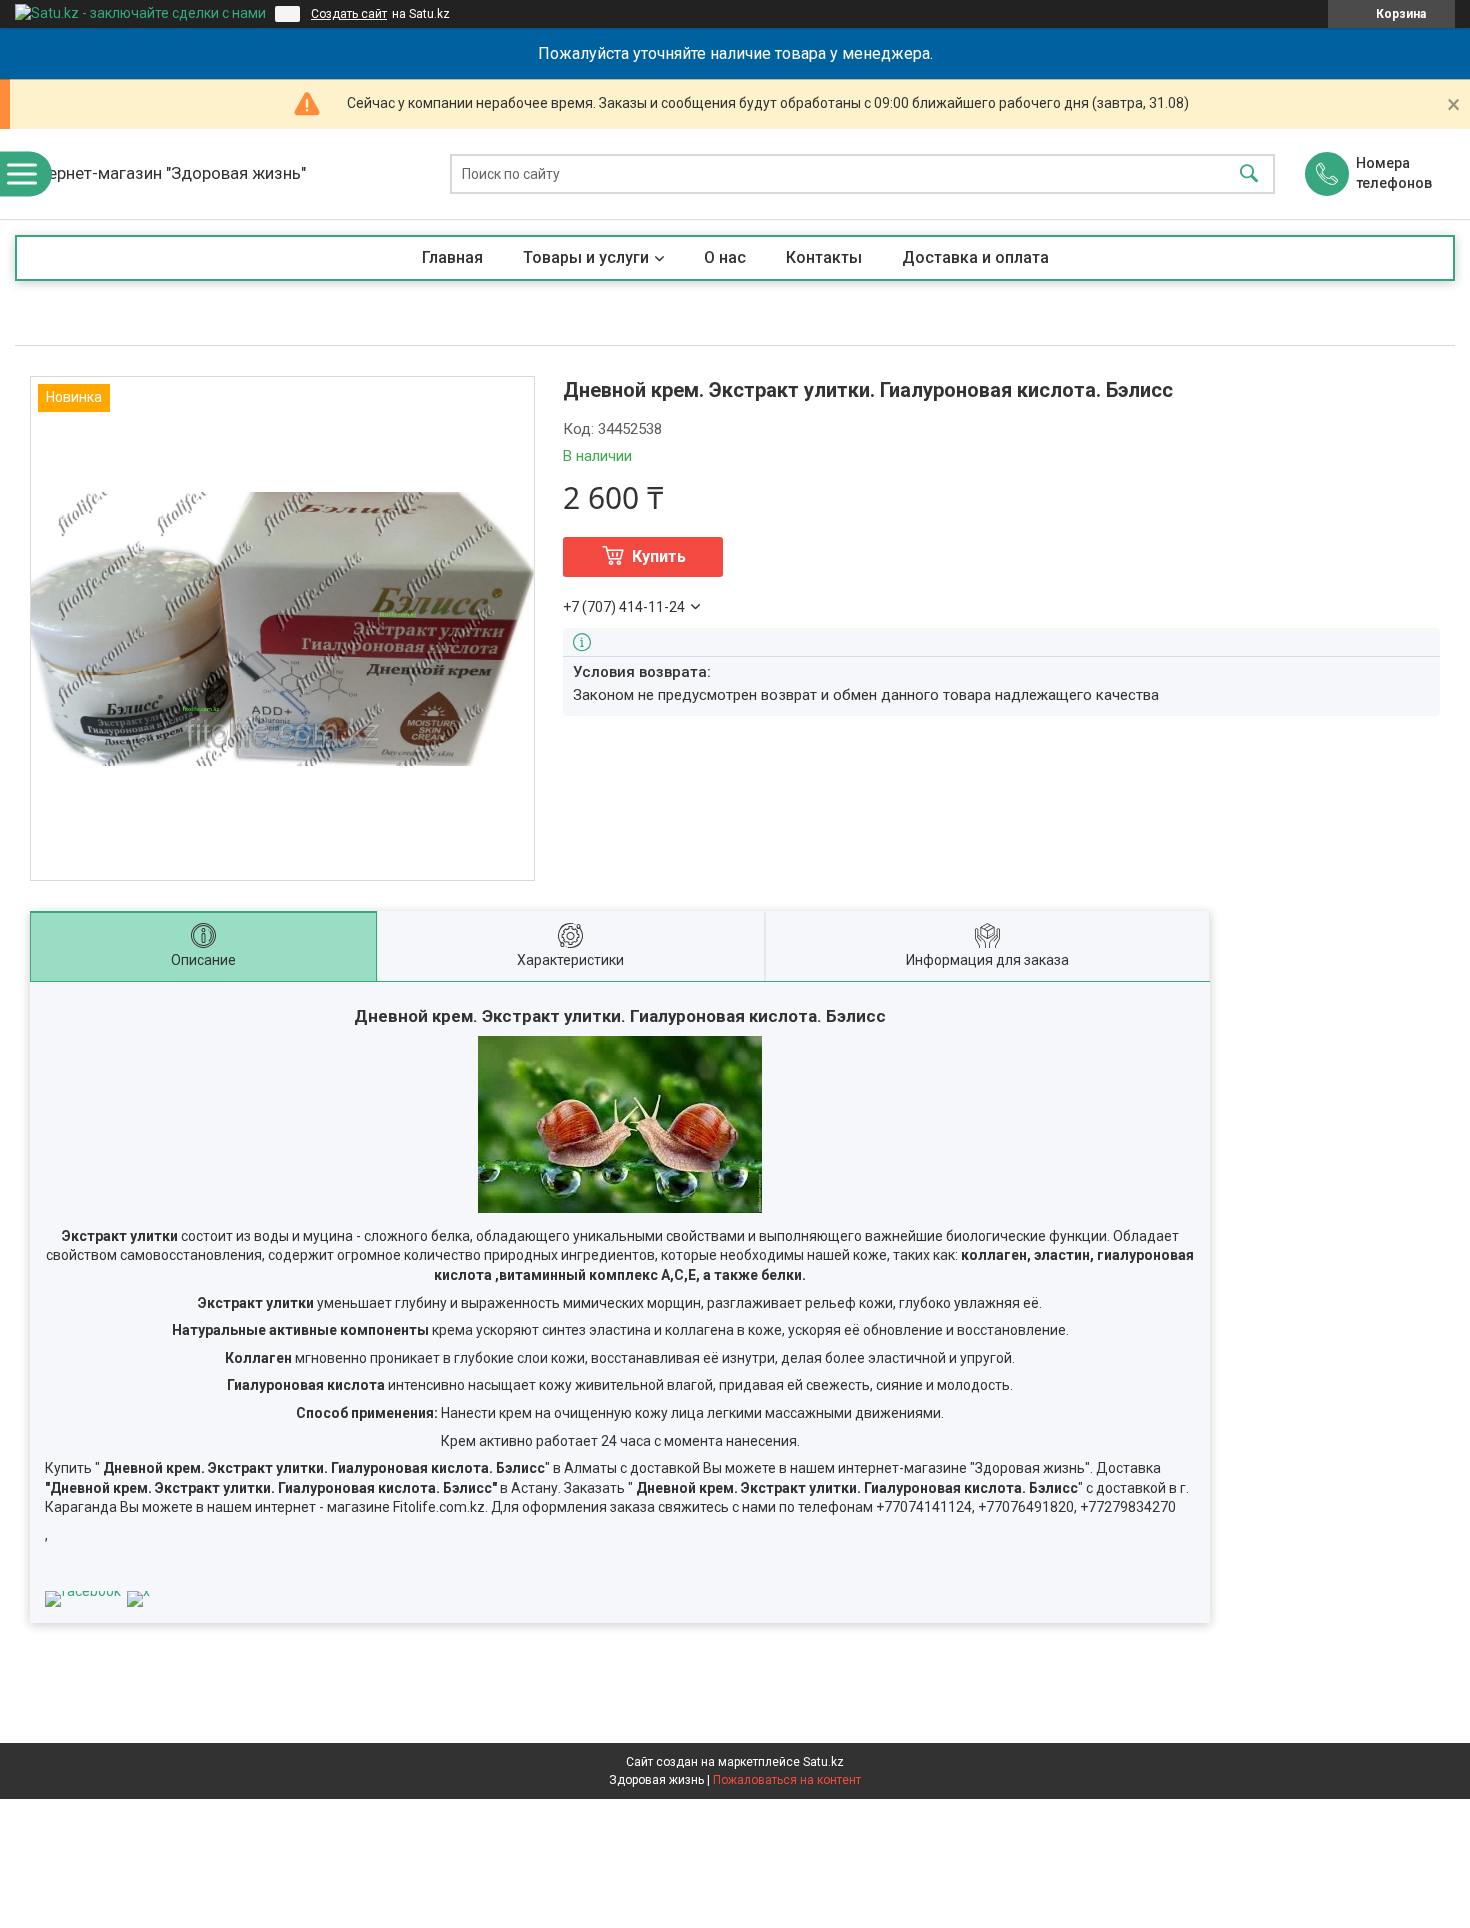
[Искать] (1249, 174)
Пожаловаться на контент (787, 1780)
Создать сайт (349, 14)
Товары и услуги (586, 257)
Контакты (824, 257)
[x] (138, 1591)
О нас (725, 257)
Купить (659, 556)
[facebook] (83, 1591)
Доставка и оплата (975, 257)
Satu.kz (823, 1762)
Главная (452, 257)
